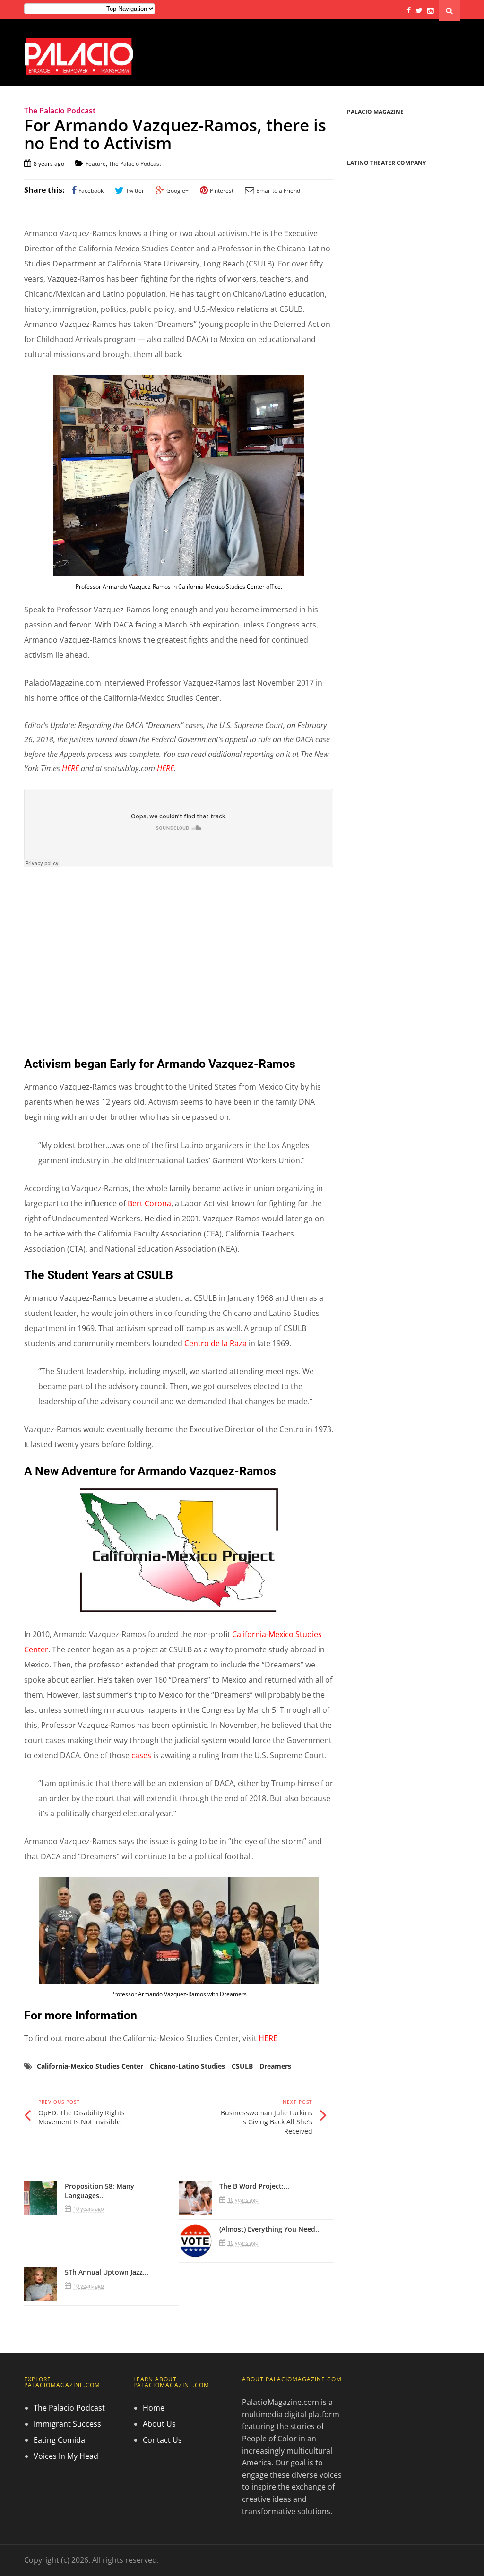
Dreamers (275, 2066)
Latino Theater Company (386, 163)
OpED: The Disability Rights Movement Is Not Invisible (82, 2117)
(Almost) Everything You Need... (270, 2229)
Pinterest (222, 191)
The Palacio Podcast (135, 164)
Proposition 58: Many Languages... (99, 2191)
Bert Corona (149, 1203)
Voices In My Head (66, 2456)
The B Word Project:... (254, 2186)
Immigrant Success (67, 2424)
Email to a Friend (278, 191)
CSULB (242, 2066)
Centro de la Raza (216, 1343)
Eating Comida (59, 2440)
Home (154, 2408)
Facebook (91, 191)
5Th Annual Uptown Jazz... (107, 2272)
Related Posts (60, 2162)
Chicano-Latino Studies (187, 2066)
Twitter (135, 191)
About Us (159, 2424)
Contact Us (162, 2440)
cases (141, 1755)
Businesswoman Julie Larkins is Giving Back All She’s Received (267, 2122)
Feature (96, 164)
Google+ (177, 191)
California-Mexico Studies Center (90, 2066)
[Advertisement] (179, 965)
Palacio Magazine (375, 112)
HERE (70, 768)
